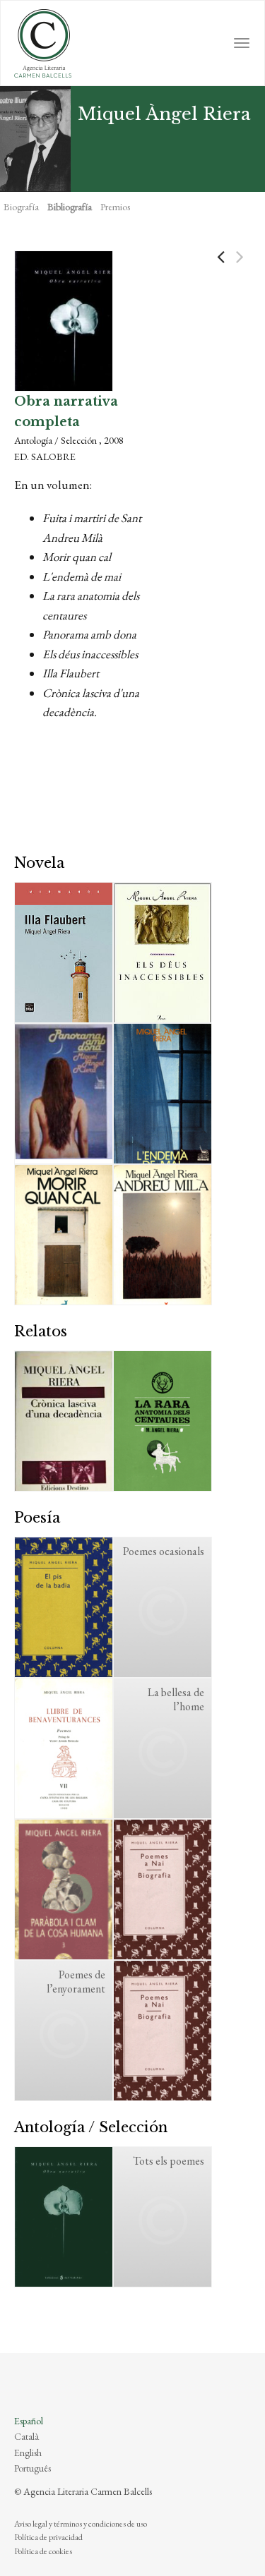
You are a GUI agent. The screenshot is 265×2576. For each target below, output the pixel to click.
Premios (115, 207)
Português (33, 2468)
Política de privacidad (48, 2537)
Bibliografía (70, 207)
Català (26, 2436)
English (28, 2453)
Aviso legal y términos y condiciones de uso (81, 2524)
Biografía (21, 207)
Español (29, 2421)
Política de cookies (43, 2551)
